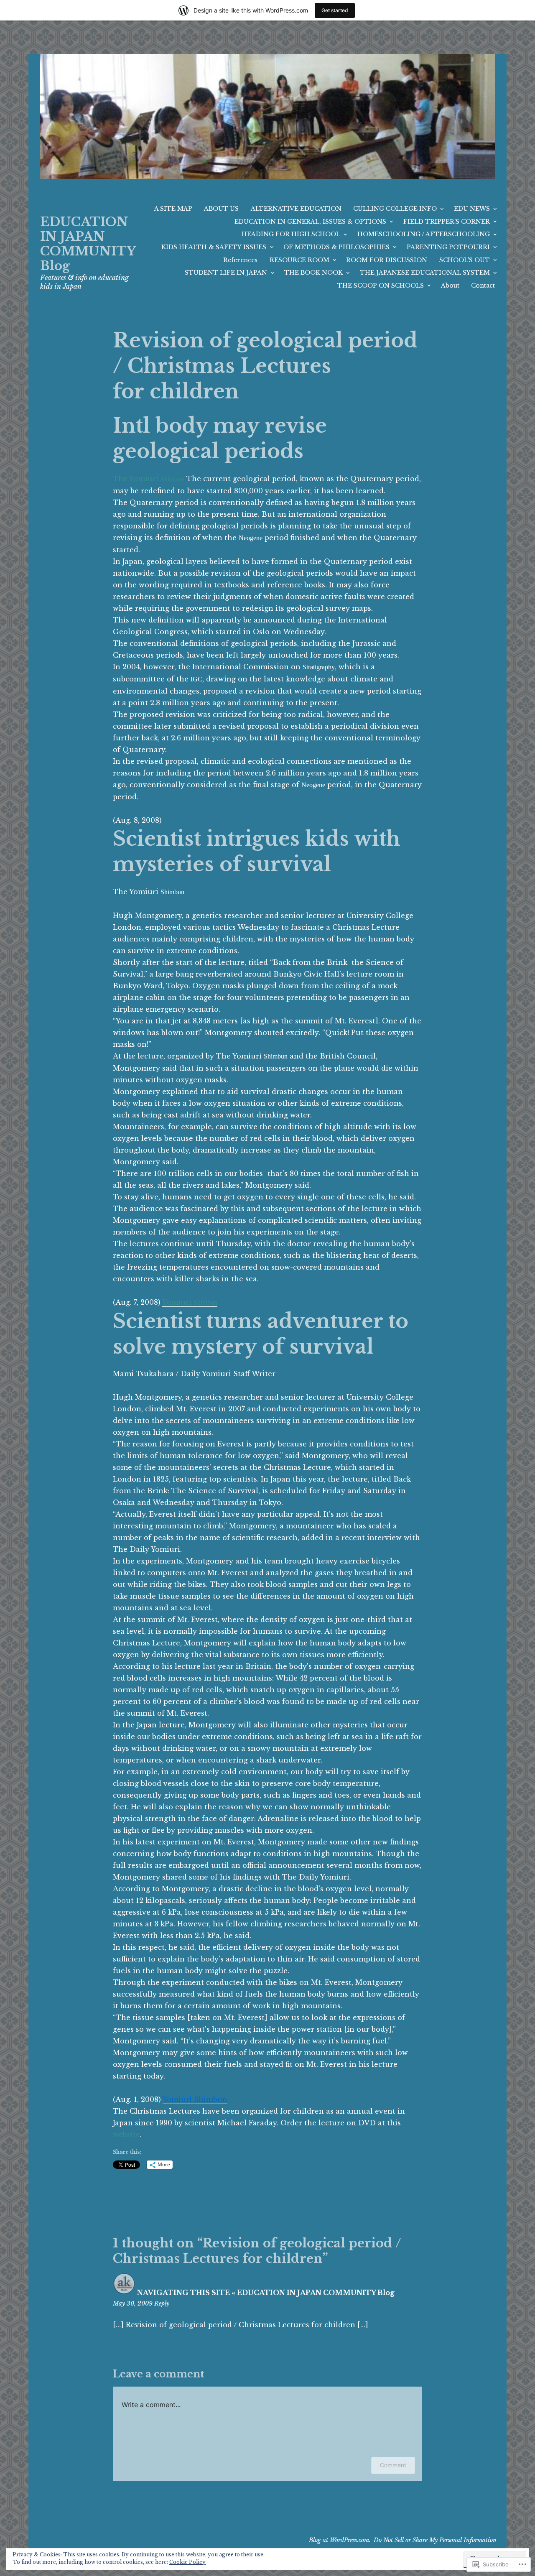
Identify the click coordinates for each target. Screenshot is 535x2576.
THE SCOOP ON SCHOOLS (381, 286)
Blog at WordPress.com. (340, 2540)
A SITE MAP (173, 209)
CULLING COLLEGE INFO (395, 209)
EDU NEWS (472, 209)
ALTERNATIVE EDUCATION (296, 209)
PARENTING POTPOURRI (448, 247)
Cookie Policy (187, 2562)
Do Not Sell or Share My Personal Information (435, 2540)
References (240, 260)
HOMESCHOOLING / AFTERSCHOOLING (424, 234)
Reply (162, 2303)
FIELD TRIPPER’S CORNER (447, 222)
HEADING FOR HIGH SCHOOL (291, 234)
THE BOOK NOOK (313, 273)
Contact (483, 286)
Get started (335, 10)
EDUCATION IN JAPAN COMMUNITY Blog (88, 244)
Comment (393, 2465)
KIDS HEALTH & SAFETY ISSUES (214, 247)
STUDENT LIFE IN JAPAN (226, 273)
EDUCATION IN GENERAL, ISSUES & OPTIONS (310, 222)
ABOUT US (221, 209)
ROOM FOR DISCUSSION (387, 260)
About (450, 286)
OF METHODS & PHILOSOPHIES (336, 247)
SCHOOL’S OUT (465, 260)
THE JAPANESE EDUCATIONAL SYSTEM (425, 273)
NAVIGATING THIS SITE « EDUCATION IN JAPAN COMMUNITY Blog (266, 2293)
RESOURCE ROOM (299, 260)
